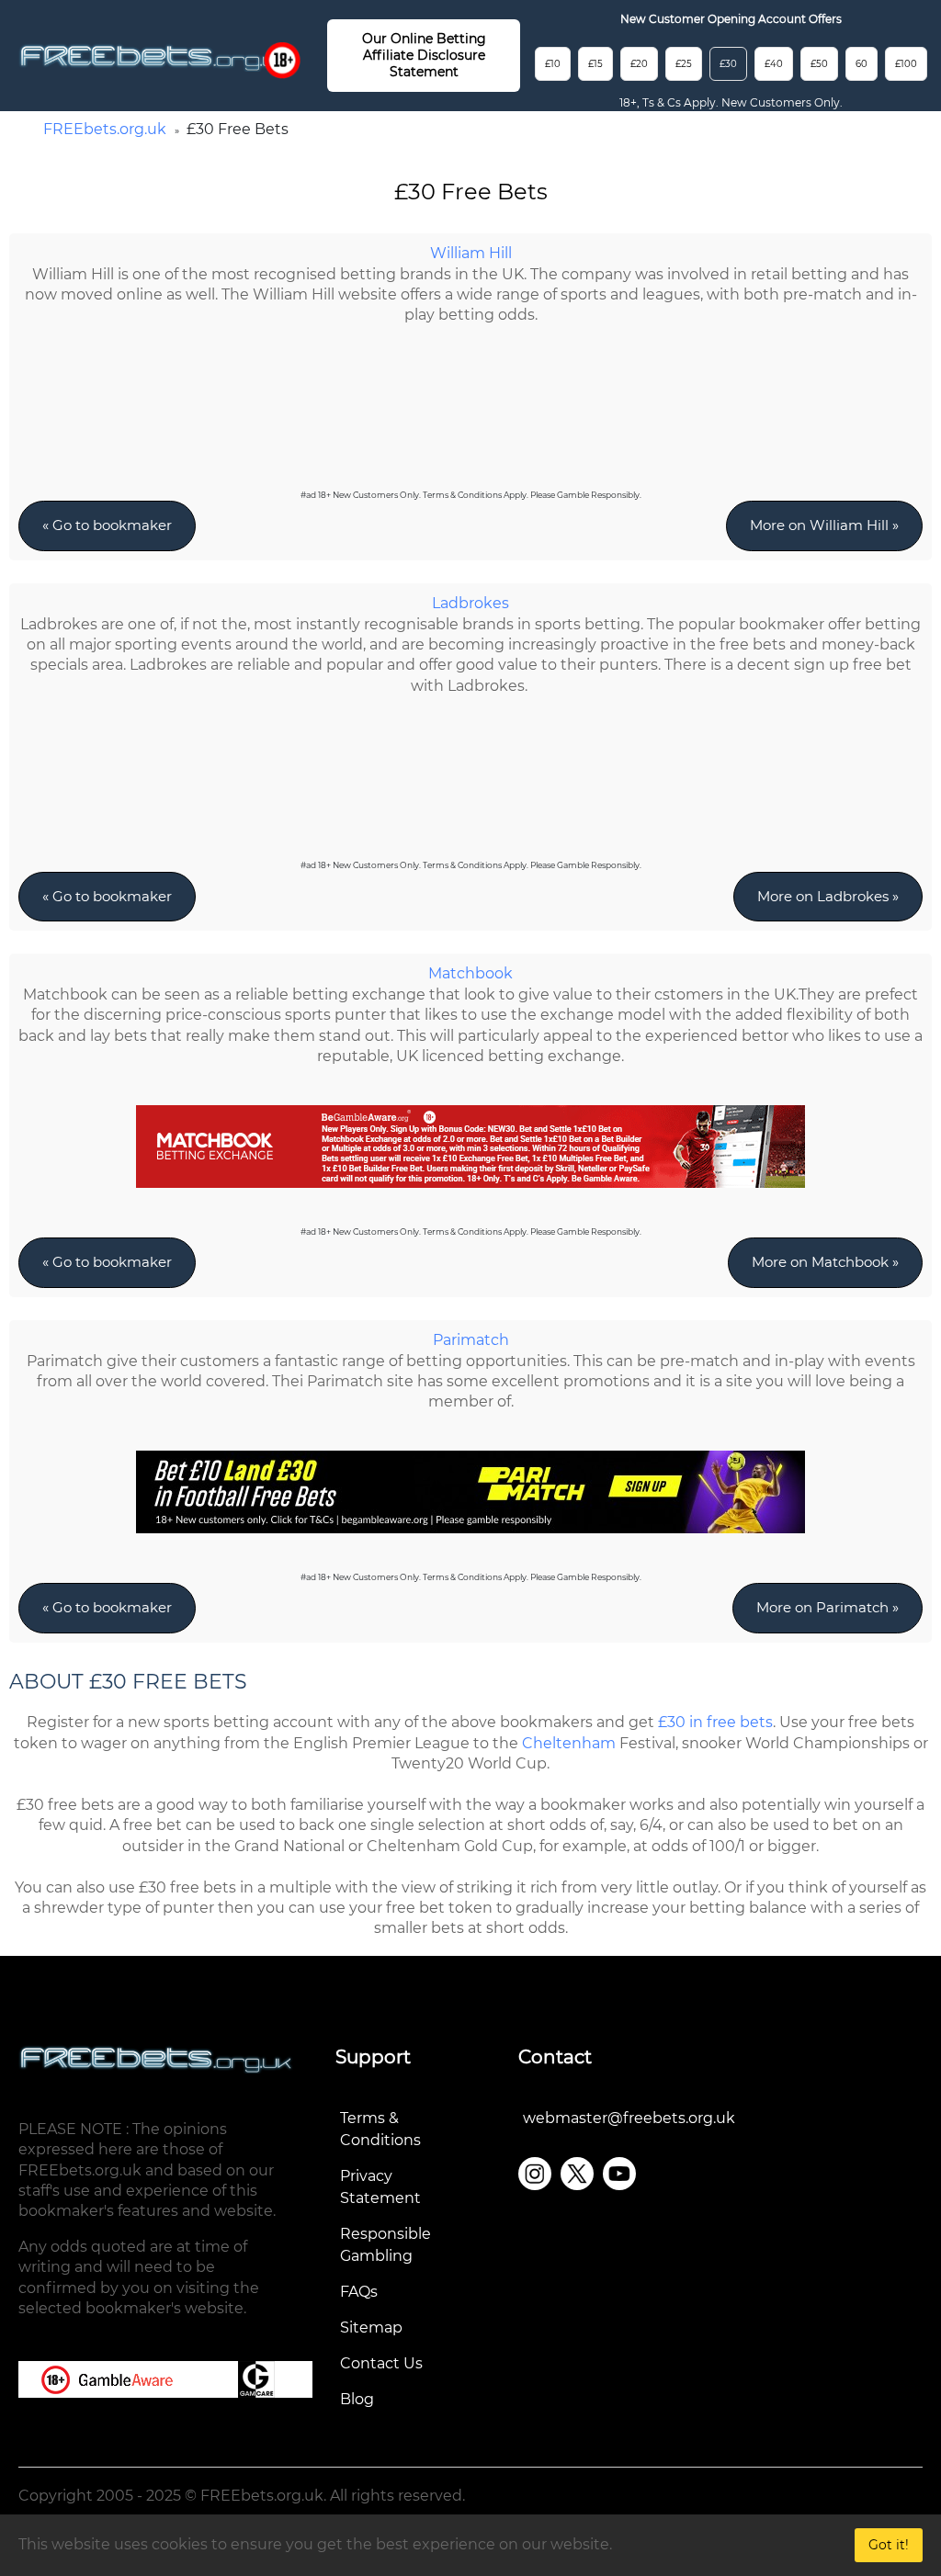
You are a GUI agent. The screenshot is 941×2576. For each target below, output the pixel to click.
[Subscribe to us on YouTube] (619, 2174)
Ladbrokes (470, 603)
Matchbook (470, 973)
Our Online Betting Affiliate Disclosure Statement (424, 55)
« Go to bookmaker (107, 525)
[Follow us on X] (577, 2174)
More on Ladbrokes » (828, 896)
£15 (595, 64)
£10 (553, 64)
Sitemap (371, 2327)
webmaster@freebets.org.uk (629, 2118)
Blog (357, 2399)
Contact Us (381, 2363)
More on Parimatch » (828, 1607)
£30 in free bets (715, 1722)
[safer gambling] (282, 60)
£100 (906, 64)
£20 (639, 64)
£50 (819, 64)
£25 (684, 64)
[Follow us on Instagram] (535, 2174)
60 (862, 64)
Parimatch (471, 1340)
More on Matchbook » (825, 1262)
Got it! (889, 2545)
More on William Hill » (824, 525)
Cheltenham (569, 1743)
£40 (774, 64)
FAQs (359, 2292)
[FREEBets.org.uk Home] (156, 57)
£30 (728, 64)
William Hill (471, 253)
